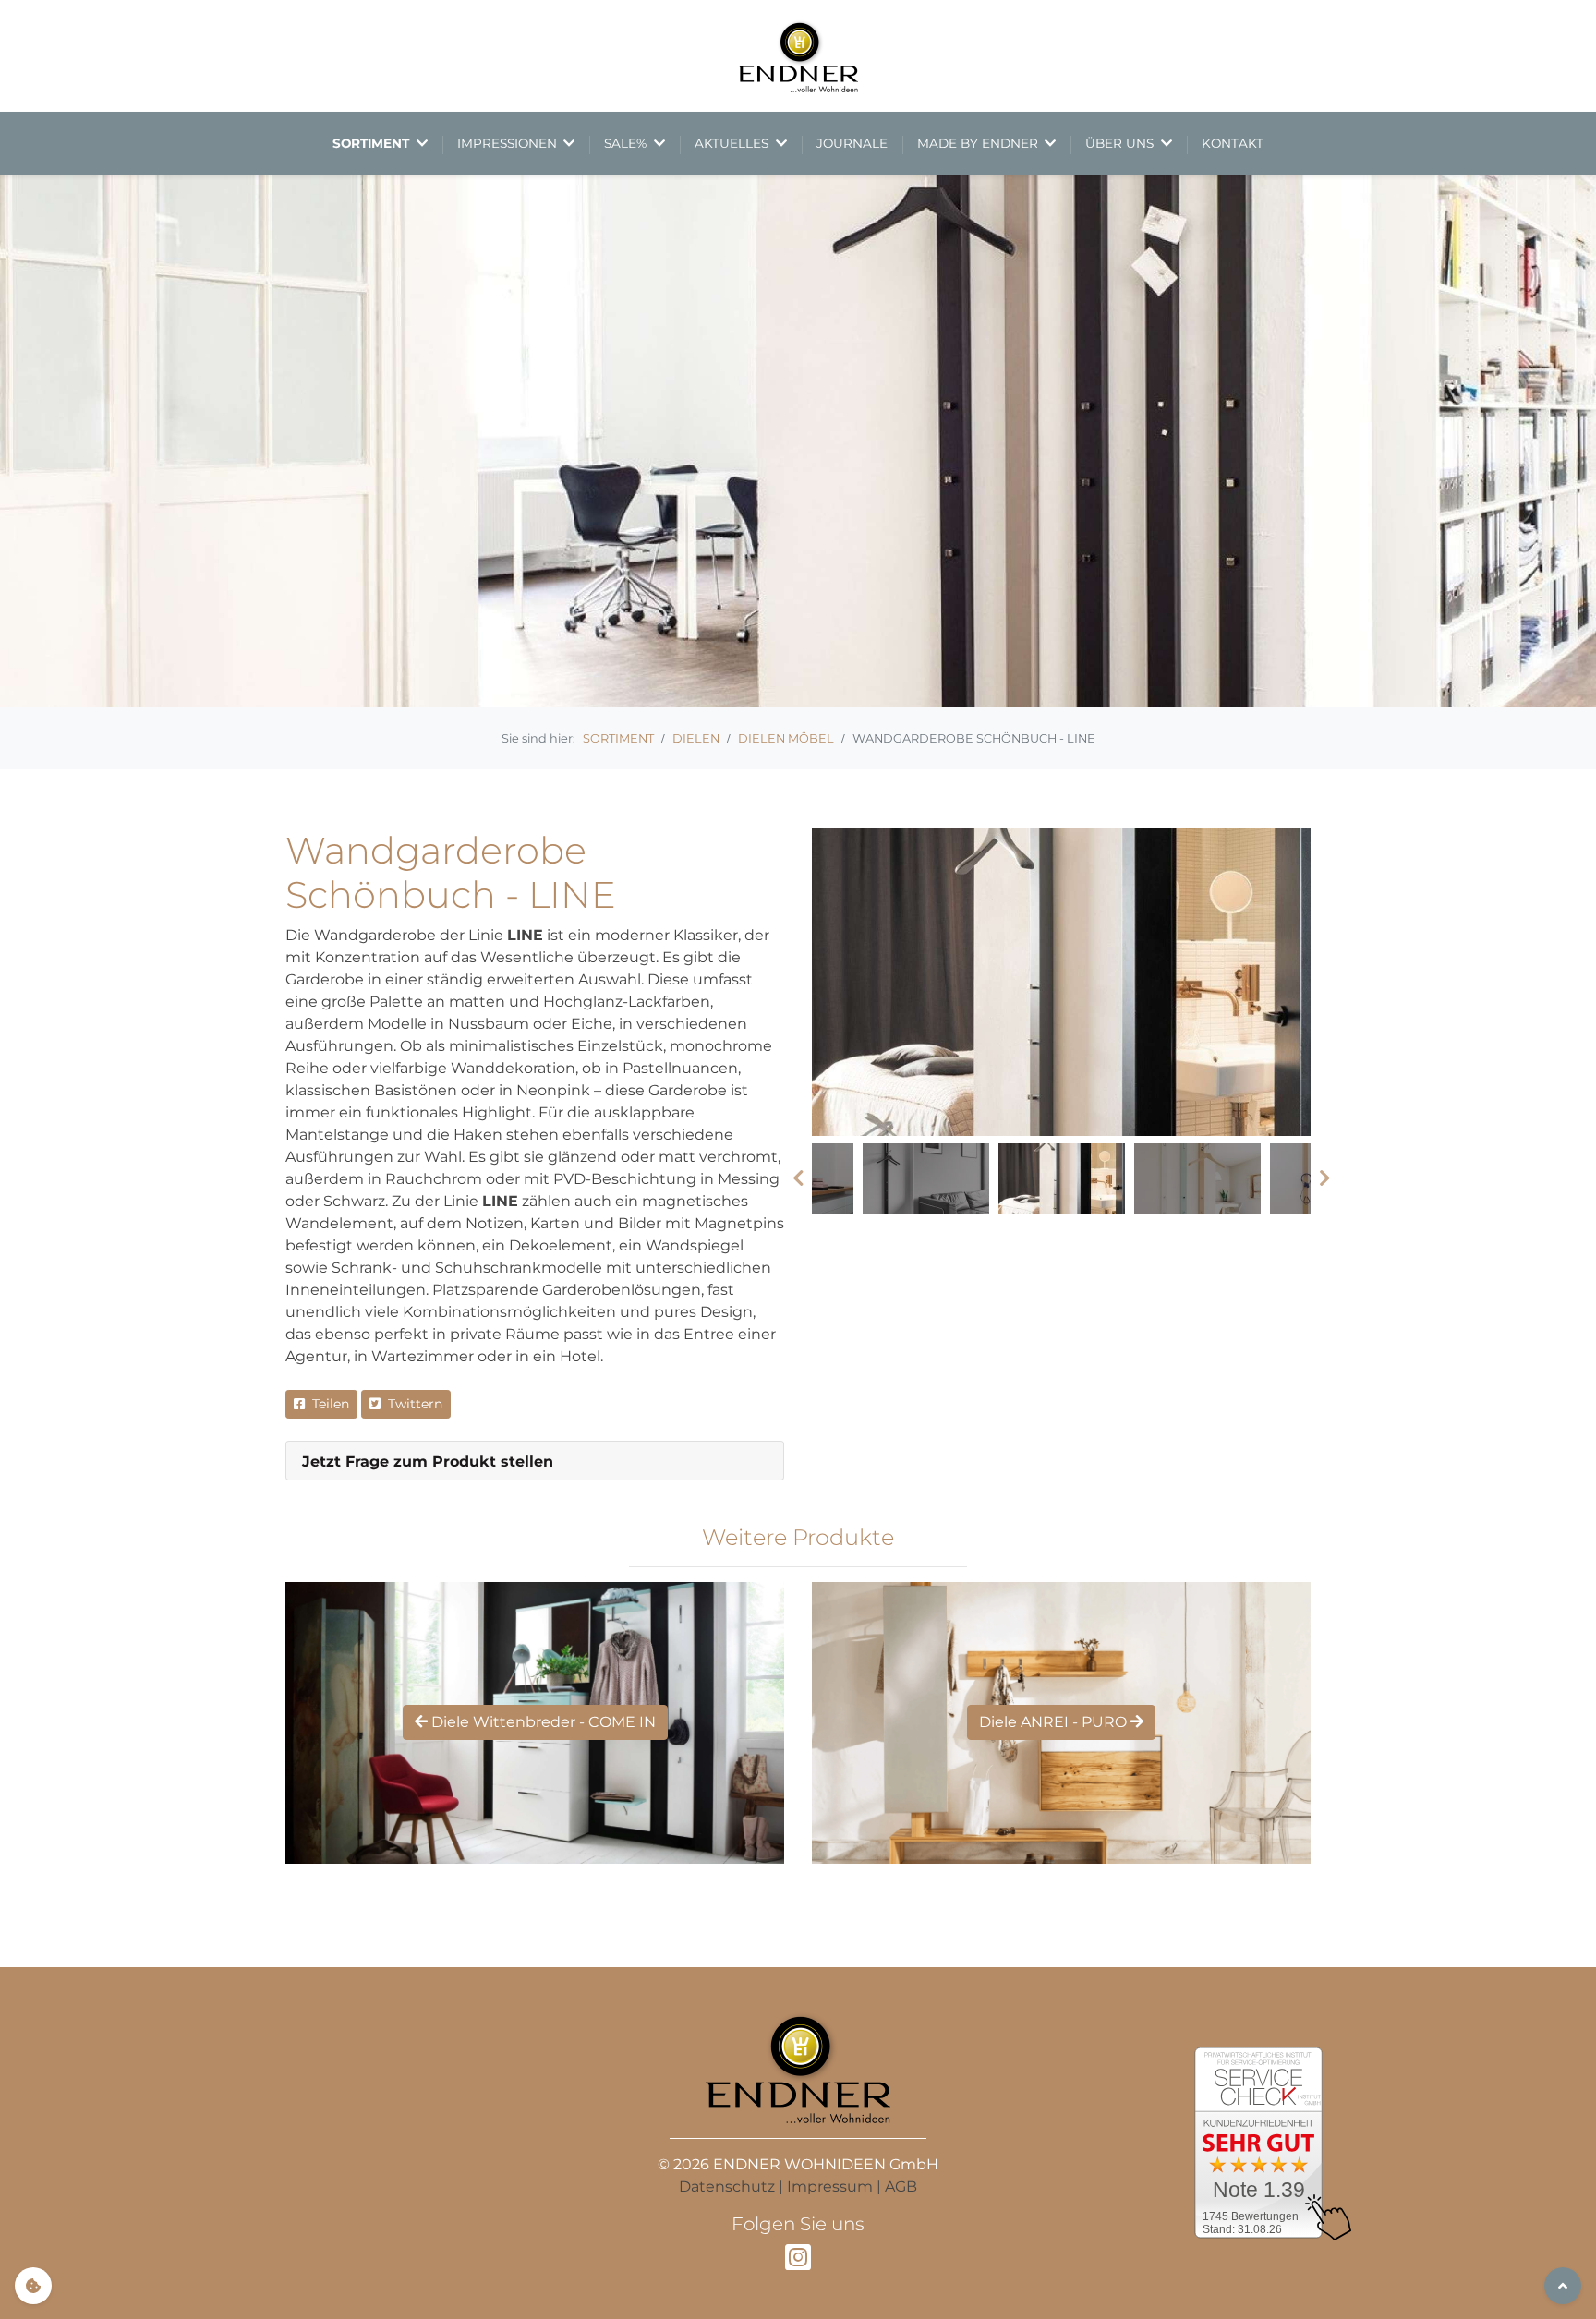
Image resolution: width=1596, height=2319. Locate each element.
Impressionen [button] (509, 143)
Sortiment (618, 738)
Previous (798, 1178)
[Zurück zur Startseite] (798, 56)
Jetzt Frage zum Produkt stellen (428, 1461)
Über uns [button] (1121, 143)
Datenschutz (727, 2186)
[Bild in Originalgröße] (1061, 982)
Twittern (411, 1404)
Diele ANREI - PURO (1055, 1722)
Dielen (696, 738)
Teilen (327, 1404)
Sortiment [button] (373, 143)
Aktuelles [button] (733, 143)
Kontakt (1233, 143)
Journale (852, 143)
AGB (901, 2186)
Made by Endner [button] (979, 143)
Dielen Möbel (786, 738)
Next (1324, 1178)
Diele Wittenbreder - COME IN (542, 1722)
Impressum (830, 2186)
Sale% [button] (627, 143)
